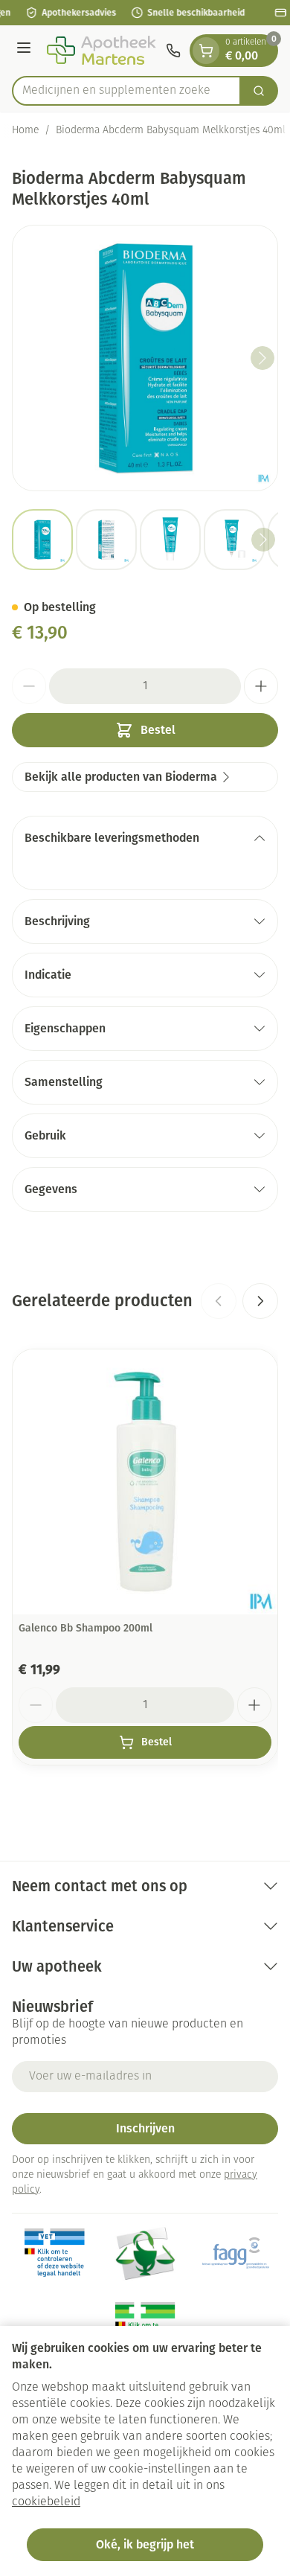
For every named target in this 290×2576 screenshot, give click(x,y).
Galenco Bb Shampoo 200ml (86, 1628)
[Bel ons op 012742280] (173, 51)
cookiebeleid (46, 2502)
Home (25, 131)
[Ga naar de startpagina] (101, 51)
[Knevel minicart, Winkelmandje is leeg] (206, 51)
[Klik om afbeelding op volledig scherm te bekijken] (145, 358)
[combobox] (126, 91)
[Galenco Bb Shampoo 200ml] (145, 1482)
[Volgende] (262, 358)
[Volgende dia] (260, 1301)
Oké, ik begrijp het (145, 2544)
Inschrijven (145, 2128)
